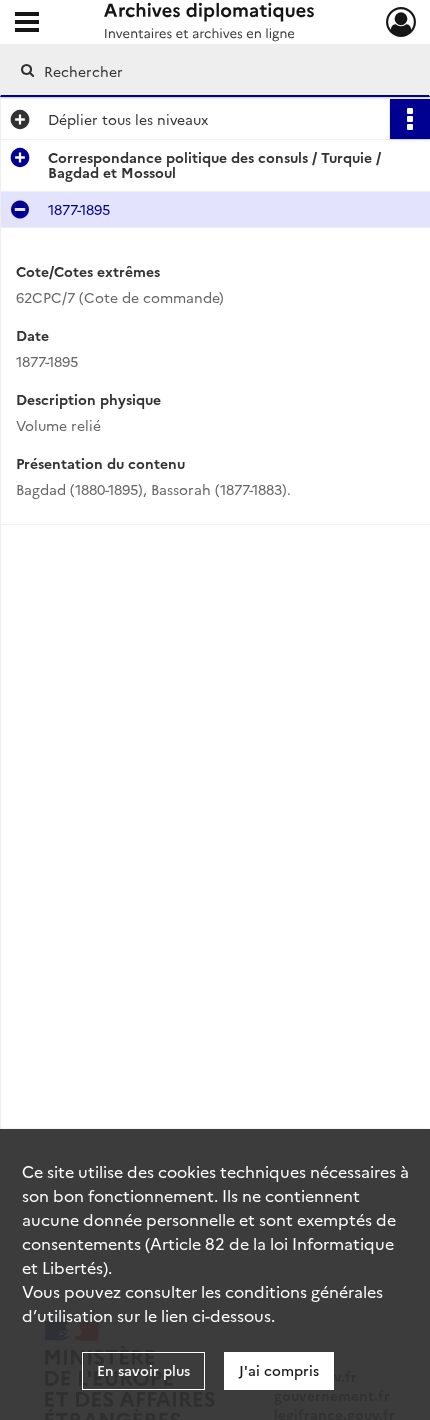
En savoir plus (143, 1370)
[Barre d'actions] (410, 119)
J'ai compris (279, 1370)
